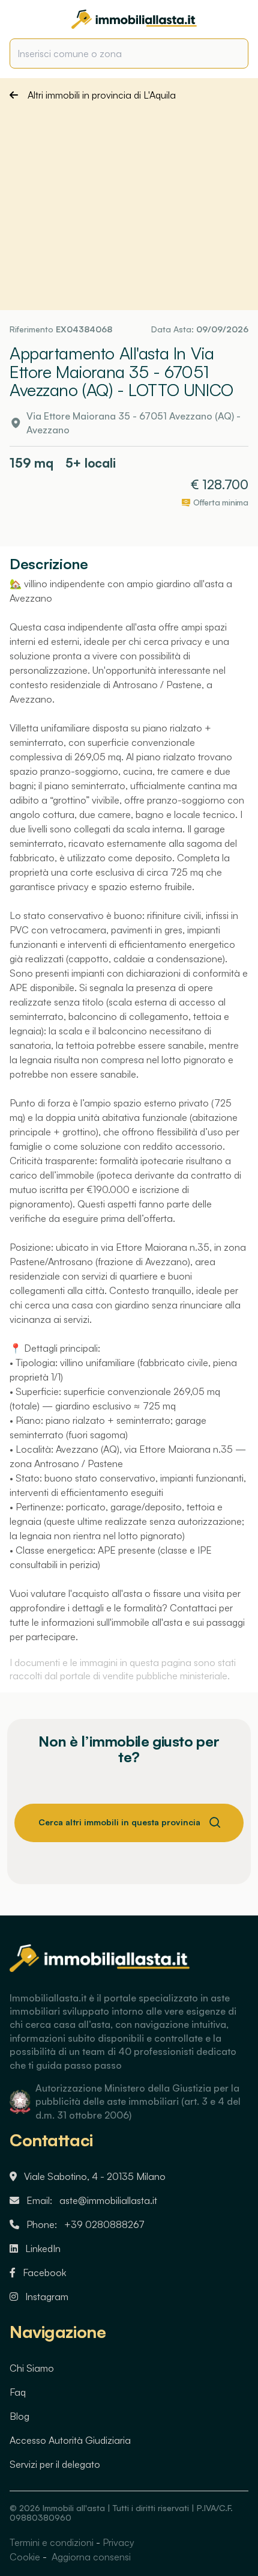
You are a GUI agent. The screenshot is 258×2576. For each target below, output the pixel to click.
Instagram (47, 2297)
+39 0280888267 (104, 2224)
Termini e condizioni (52, 2542)
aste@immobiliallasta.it (108, 2200)
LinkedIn (43, 2248)
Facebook (44, 2272)
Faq (18, 2392)
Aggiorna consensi (90, 2557)
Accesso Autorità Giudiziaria (70, 2440)
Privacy (118, 2542)
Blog (19, 2416)
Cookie (25, 2557)
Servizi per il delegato (55, 2464)
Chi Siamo (32, 2368)
